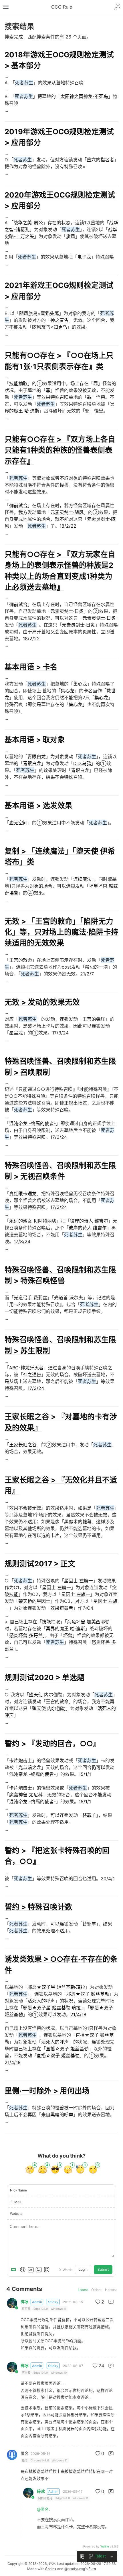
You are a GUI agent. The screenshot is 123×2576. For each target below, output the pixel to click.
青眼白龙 (37, 757)
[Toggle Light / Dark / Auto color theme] (117, 7)
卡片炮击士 (21, 1760)
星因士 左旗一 (79, 1581)
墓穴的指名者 (100, 160)
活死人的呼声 (41, 2001)
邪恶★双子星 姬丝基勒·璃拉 (56, 1987)
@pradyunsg (75, 2569)
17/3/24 (60, 1033)
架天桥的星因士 (34, 1601)
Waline (105, 2546)
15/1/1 (85, 1774)
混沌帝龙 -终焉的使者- (32, 1123)
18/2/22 (68, 526)
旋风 (71, 236)
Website (16, 2214)
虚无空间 (18, 823)
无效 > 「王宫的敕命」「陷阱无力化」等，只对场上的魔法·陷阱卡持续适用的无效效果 (61, 932)
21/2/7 (87, 974)
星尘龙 (16, 1033)
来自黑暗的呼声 (57, 2115)
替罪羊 (89, 1815)
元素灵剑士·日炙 (67, 611)
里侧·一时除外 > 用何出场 (47, 2091)
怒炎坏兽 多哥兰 (26, 1635)
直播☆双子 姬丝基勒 (67, 2049)
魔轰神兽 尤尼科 (26, 1795)
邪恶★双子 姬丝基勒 (88, 1994)
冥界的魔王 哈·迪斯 (65, 1628)
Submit (103, 2269)
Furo (92, 2569)
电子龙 (84, 257)
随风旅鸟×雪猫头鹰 (39, 313)
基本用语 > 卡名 (31, 667)
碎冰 (25, 2302)
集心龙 (80, 684)
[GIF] (31, 2270)
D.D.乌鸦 (82, 763)
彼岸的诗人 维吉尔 (89, 1221)
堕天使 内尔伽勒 (46, 1695)
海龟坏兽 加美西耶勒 (88, 1622)
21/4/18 (78, 2014)
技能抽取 (18, 383)
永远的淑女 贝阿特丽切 (33, 1221)
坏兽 (68, 1635)
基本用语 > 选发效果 (38, 805)
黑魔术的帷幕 (78, 1522)
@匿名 (43, 2509)
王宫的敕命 (21, 960)
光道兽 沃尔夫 (69, 1298)
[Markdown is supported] (15, 2270)
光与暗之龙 (30, 1767)
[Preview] (47, 2270)
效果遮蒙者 (62, 1608)
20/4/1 (108, 1878)
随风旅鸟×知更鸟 (50, 327)
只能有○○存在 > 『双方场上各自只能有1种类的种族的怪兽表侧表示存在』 (60, 450)
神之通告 (32, 1375)
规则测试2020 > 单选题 (44, 1677)
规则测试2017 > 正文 (40, 1564)
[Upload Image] (39, 2270)
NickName (18, 2190)
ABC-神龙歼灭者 (26, 1368)
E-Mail (16, 2202)
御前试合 (18, 505)
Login (83, 2269)
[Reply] (111, 2302)
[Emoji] (23, 2270)
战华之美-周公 (28, 223)
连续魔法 (82, 879)
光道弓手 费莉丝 (30, 1298)
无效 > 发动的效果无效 (42, 1002)
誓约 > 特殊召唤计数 (38, 1907)
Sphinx (51, 2569)
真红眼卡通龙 (23, 1194)
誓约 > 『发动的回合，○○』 (52, 1744)
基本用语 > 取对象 (35, 740)
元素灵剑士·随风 (67, 512)
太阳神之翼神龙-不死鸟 (84, 96)
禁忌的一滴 (96, 967)
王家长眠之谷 (23, 1445)
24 (101, 2366)
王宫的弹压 (94, 1019)
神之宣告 (59, 320)
